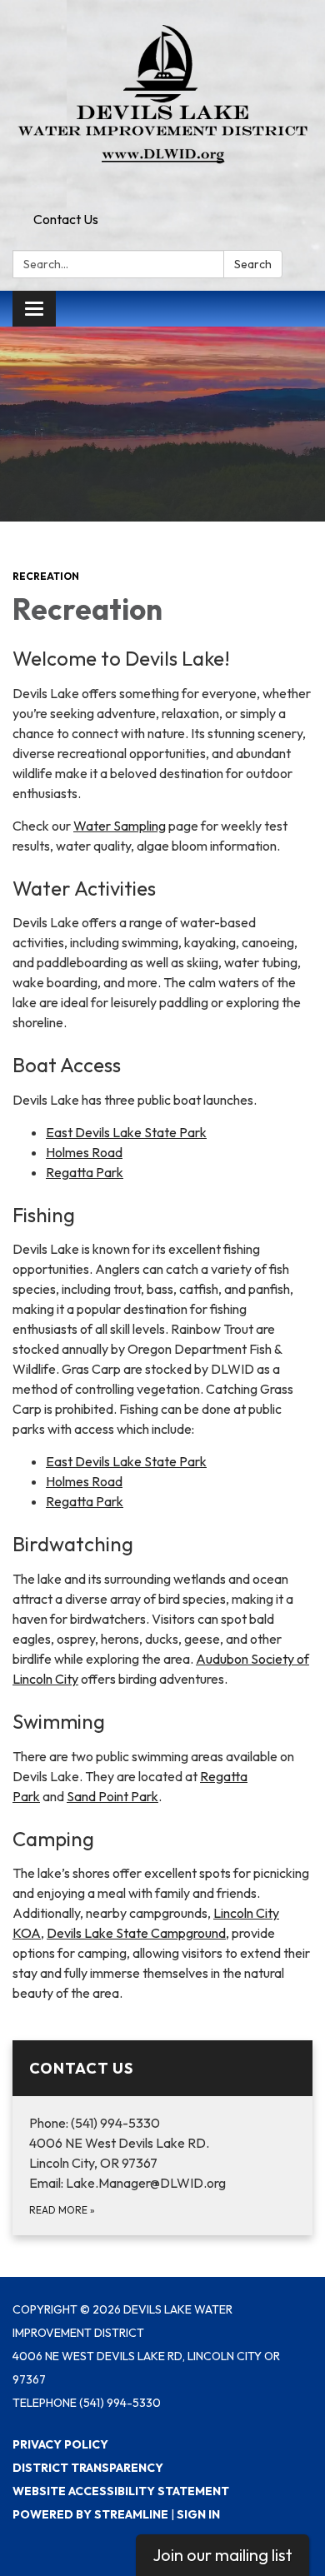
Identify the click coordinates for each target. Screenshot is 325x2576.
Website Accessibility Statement (121, 2491)
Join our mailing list (222, 2555)
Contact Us (66, 219)
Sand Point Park (112, 1796)
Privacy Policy (60, 2444)
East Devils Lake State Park (126, 1132)
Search (253, 264)
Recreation (46, 576)
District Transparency (88, 2468)
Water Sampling (120, 826)
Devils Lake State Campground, (138, 1933)
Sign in (198, 2514)
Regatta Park (85, 1172)
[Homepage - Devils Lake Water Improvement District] (162, 102)
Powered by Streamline (90, 2514)
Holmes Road (84, 1152)
